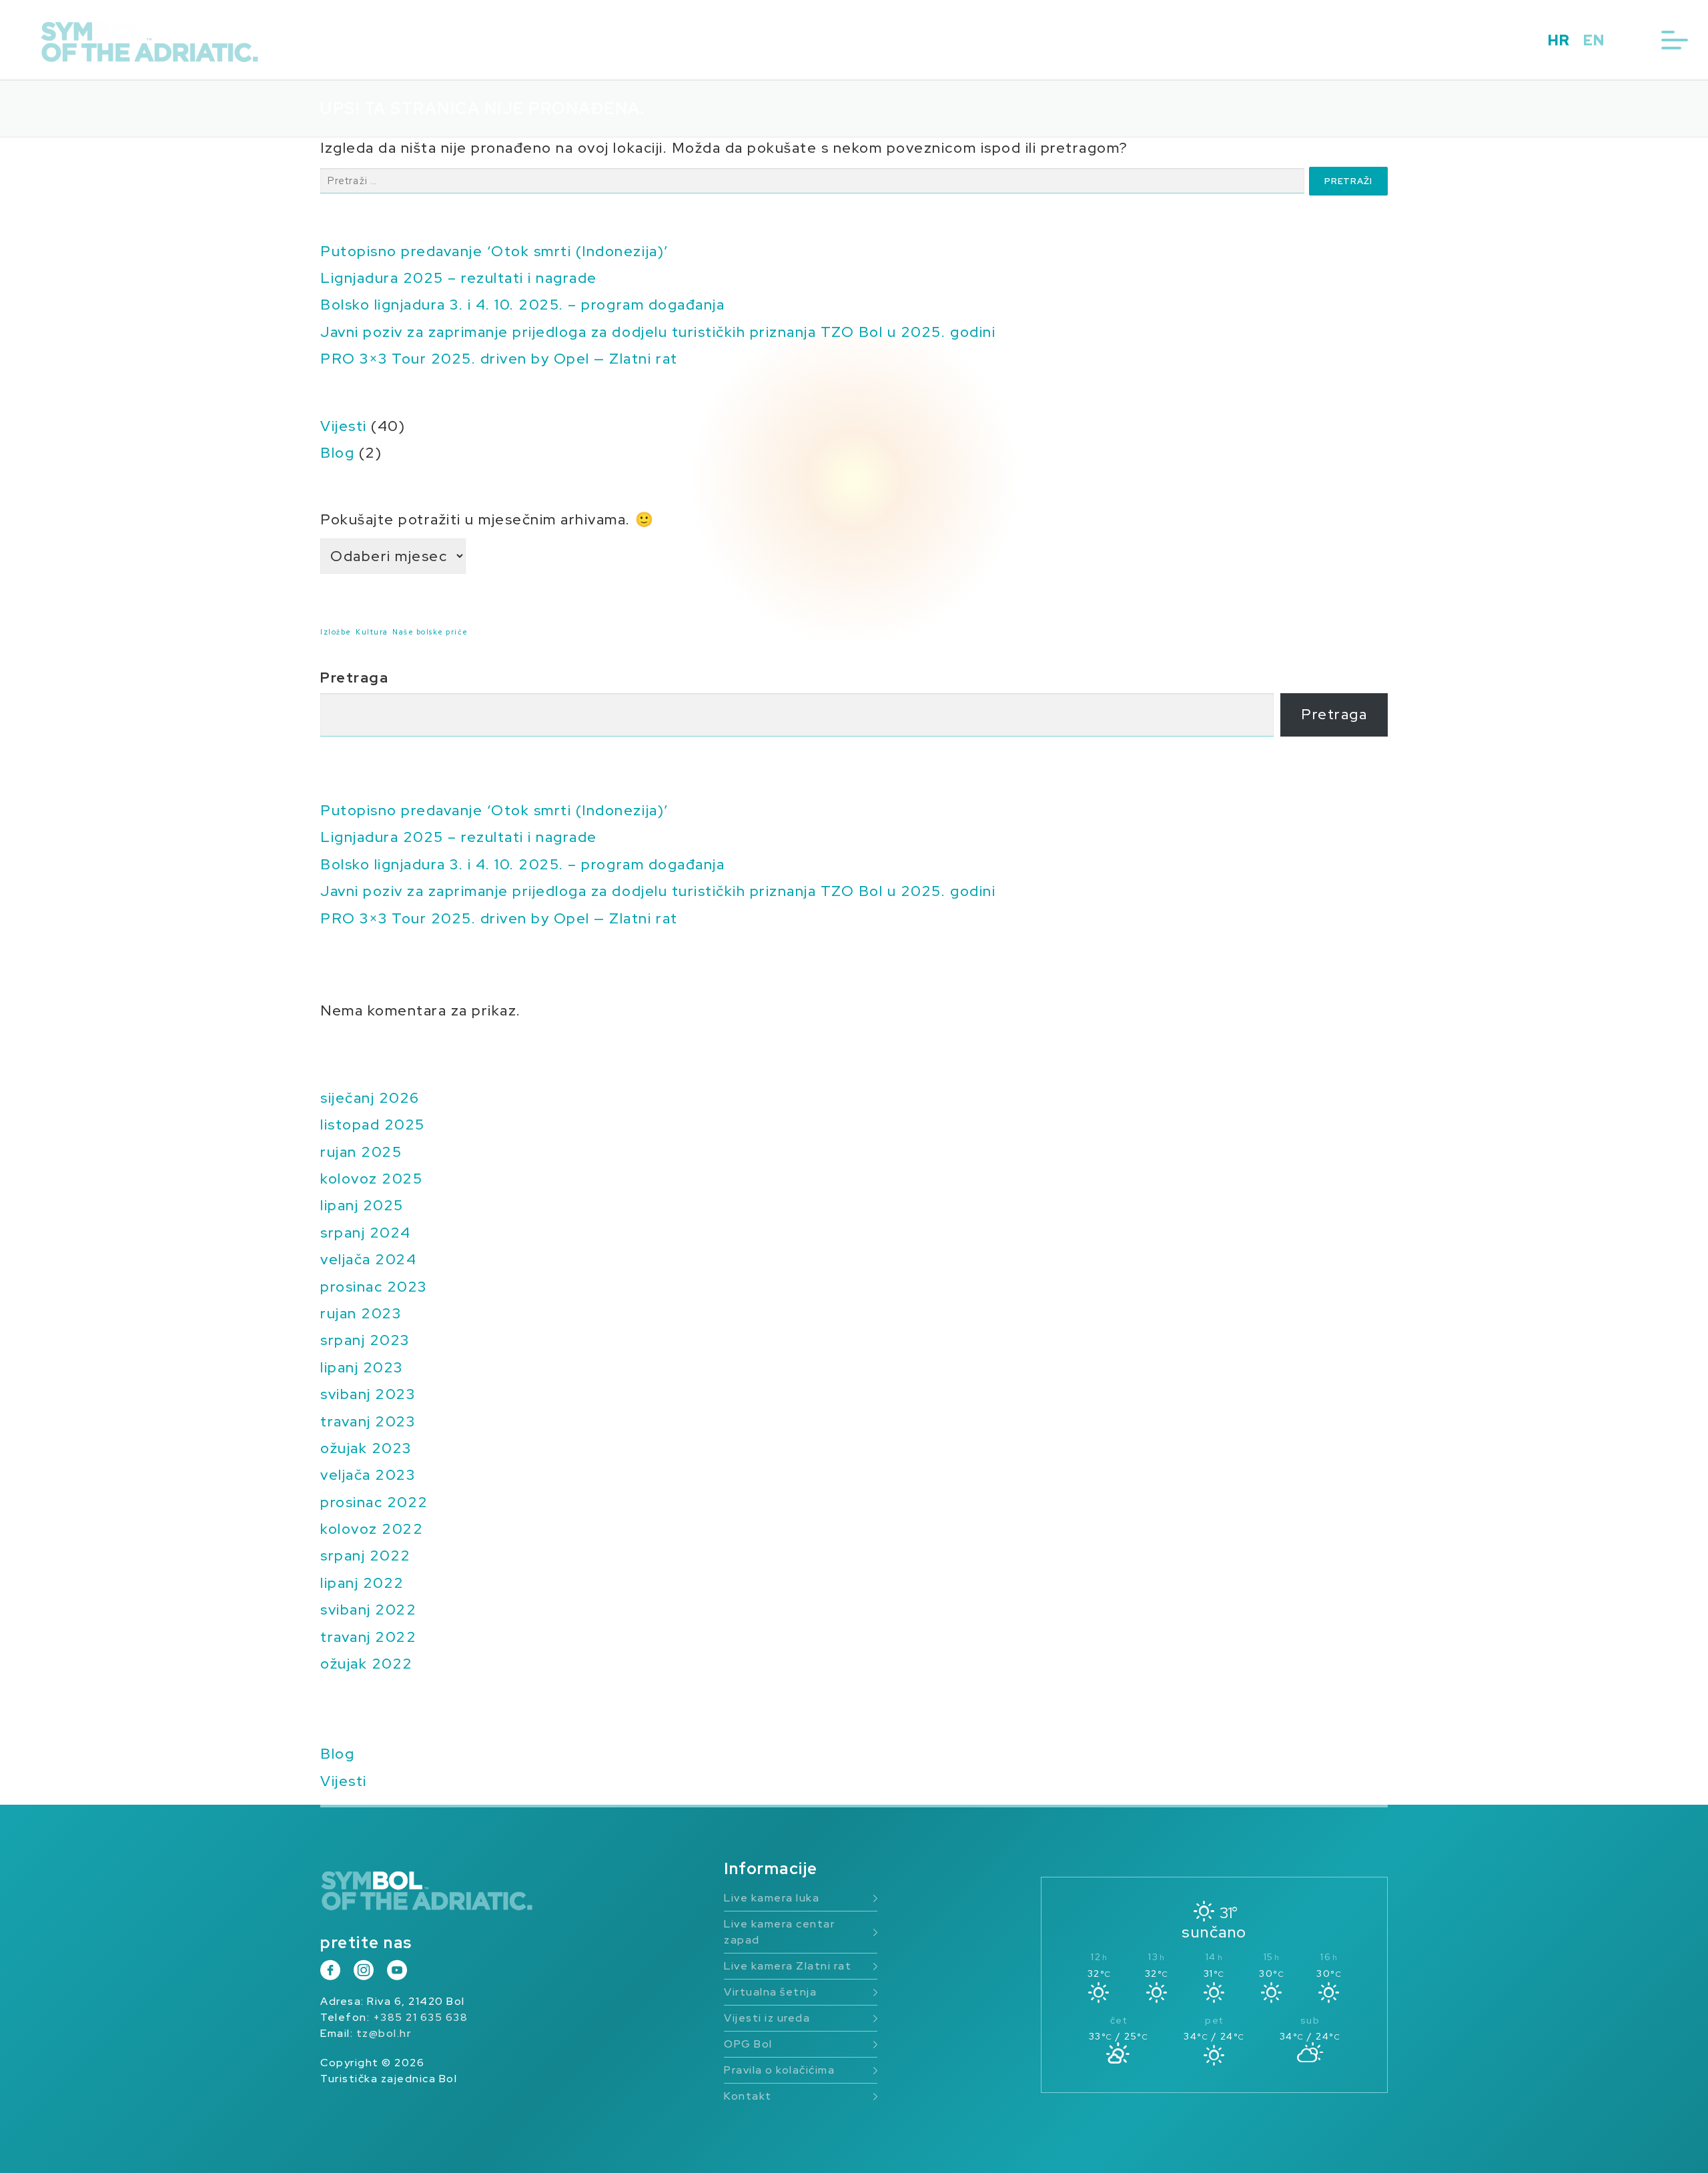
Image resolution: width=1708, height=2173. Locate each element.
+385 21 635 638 (421, 2017)
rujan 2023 (361, 1313)
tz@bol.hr (384, 2033)
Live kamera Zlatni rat (788, 1966)
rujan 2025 (361, 1152)
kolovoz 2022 (372, 1529)
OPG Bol (748, 2044)
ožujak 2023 (366, 1448)
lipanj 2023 (362, 1367)
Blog (337, 453)
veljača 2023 (368, 1475)
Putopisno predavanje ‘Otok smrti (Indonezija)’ (494, 251)
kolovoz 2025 (371, 1179)
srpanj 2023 (365, 1340)
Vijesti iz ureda (767, 2018)
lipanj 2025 (362, 1205)
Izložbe (336, 632)
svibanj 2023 (368, 1394)
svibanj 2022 (368, 1610)
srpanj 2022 (366, 1556)
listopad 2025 (373, 1125)
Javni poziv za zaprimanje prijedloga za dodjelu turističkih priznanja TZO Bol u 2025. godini (658, 332)
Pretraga (354, 678)
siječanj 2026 (370, 1098)
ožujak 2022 (367, 1664)
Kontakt (748, 2096)
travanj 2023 (368, 1421)
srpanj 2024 (366, 1233)
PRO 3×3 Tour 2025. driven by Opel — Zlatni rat (499, 359)
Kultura (372, 632)
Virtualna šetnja (770, 1992)
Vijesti (344, 426)
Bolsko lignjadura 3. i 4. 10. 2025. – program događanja (522, 305)
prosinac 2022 (374, 1502)
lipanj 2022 (362, 1583)
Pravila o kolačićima (779, 2070)
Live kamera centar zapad (779, 1932)
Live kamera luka (772, 1898)
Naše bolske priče (430, 632)
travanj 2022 (368, 1637)
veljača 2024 (368, 1259)
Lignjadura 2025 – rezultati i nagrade (459, 278)
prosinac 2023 (374, 1287)
